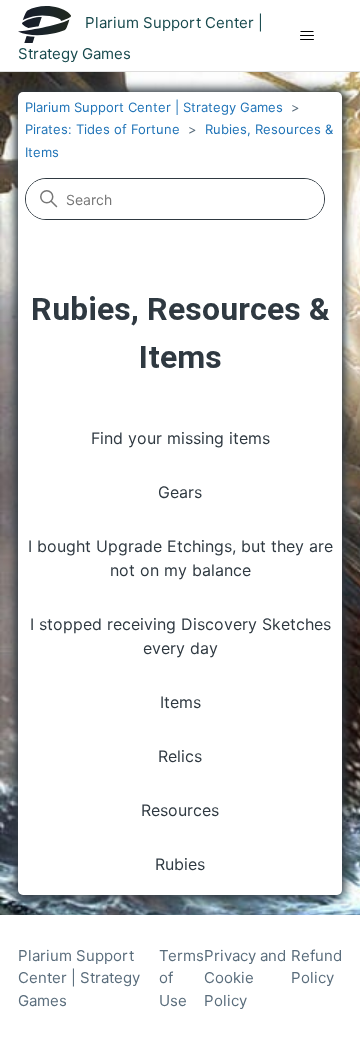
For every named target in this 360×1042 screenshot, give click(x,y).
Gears (180, 492)
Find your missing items (180, 438)
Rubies (180, 864)
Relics (180, 756)
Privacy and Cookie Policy (245, 978)
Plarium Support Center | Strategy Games (154, 107)
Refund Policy (316, 967)
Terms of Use (181, 978)
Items (180, 702)
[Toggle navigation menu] (306, 36)
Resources (180, 810)
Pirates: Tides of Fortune (102, 129)
